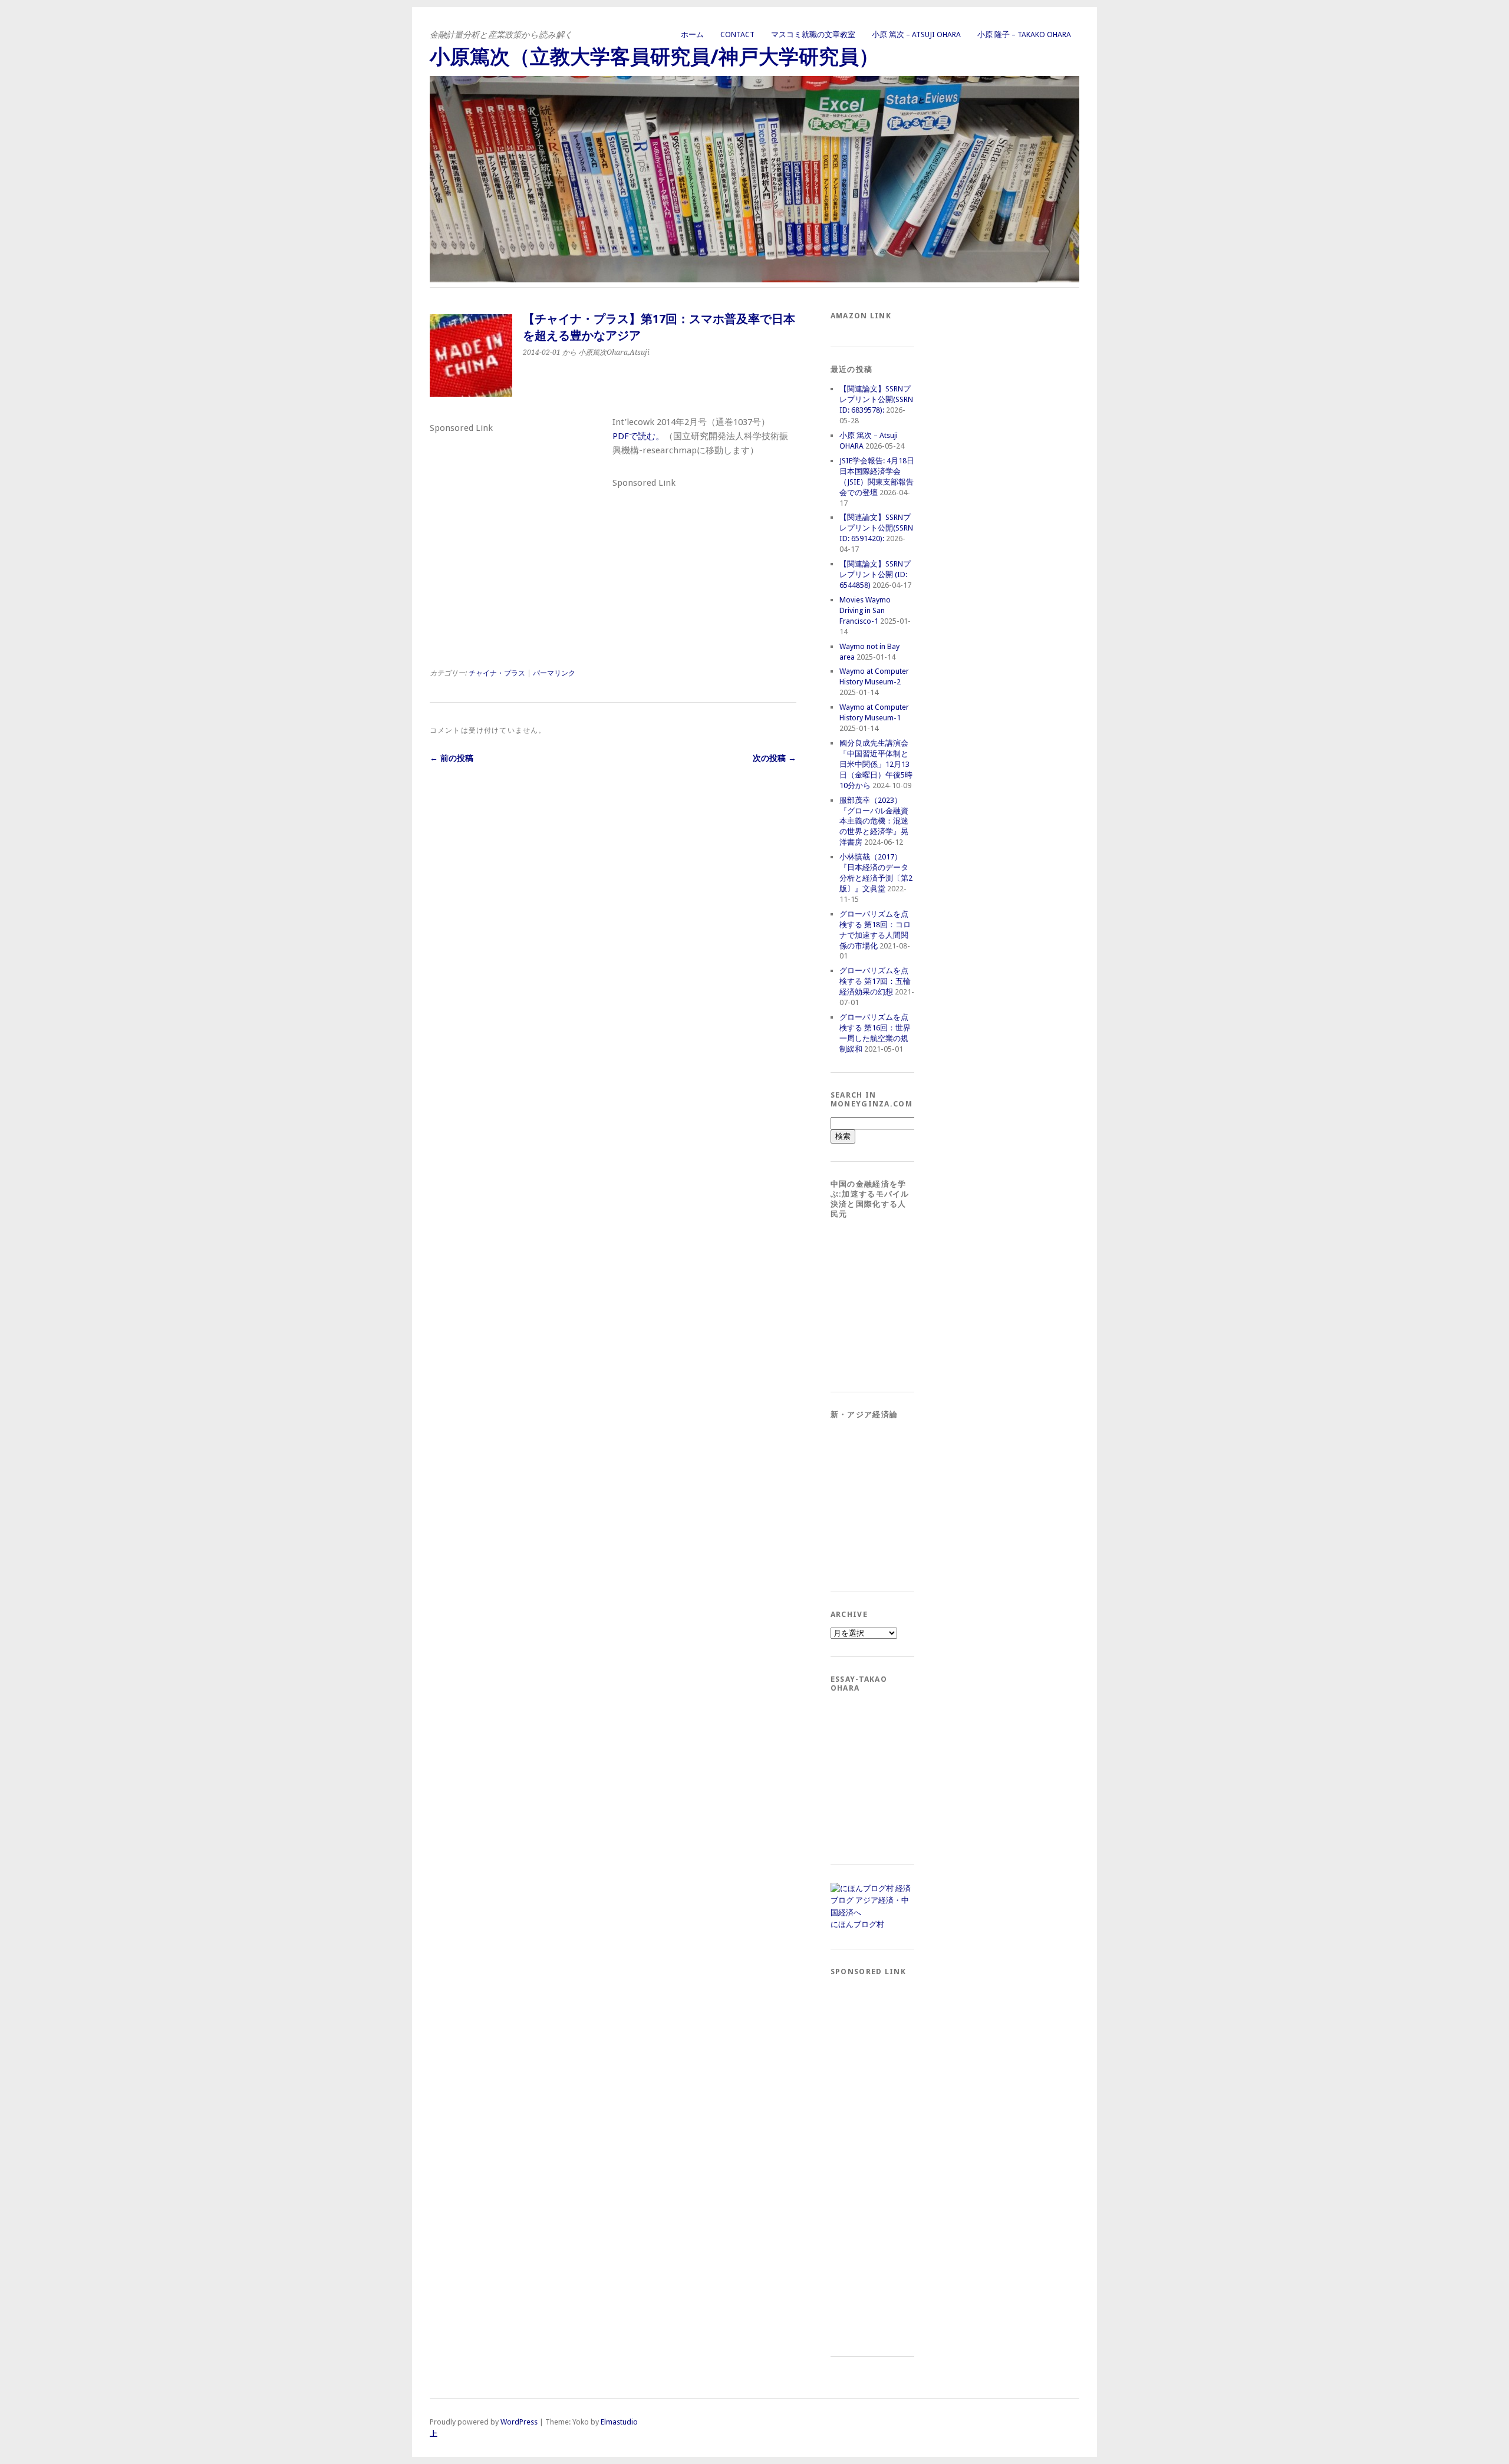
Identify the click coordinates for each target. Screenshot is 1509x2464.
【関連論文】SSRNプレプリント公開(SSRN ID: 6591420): (876, 528)
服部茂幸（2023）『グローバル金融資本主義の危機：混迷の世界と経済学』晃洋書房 (874, 821)
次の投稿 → (775, 758)
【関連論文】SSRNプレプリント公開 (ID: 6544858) (875, 574)
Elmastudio (619, 2422)
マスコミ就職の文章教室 (813, 34)
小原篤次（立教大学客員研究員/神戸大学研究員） (654, 57)
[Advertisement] (518, 510)
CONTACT (737, 34)
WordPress (519, 2422)
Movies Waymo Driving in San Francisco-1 (865, 610)
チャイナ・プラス (497, 673)
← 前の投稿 (452, 758)
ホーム (692, 34)
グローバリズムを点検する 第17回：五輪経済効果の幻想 (875, 981)
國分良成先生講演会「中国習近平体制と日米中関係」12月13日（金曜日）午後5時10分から (876, 764)
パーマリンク (554, 673)
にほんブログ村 (857, 1924)
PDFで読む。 (638, 436)
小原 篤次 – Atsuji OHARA (916, 34)
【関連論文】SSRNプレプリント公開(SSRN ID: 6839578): (876, 399)
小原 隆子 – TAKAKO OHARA (1024, 34)
